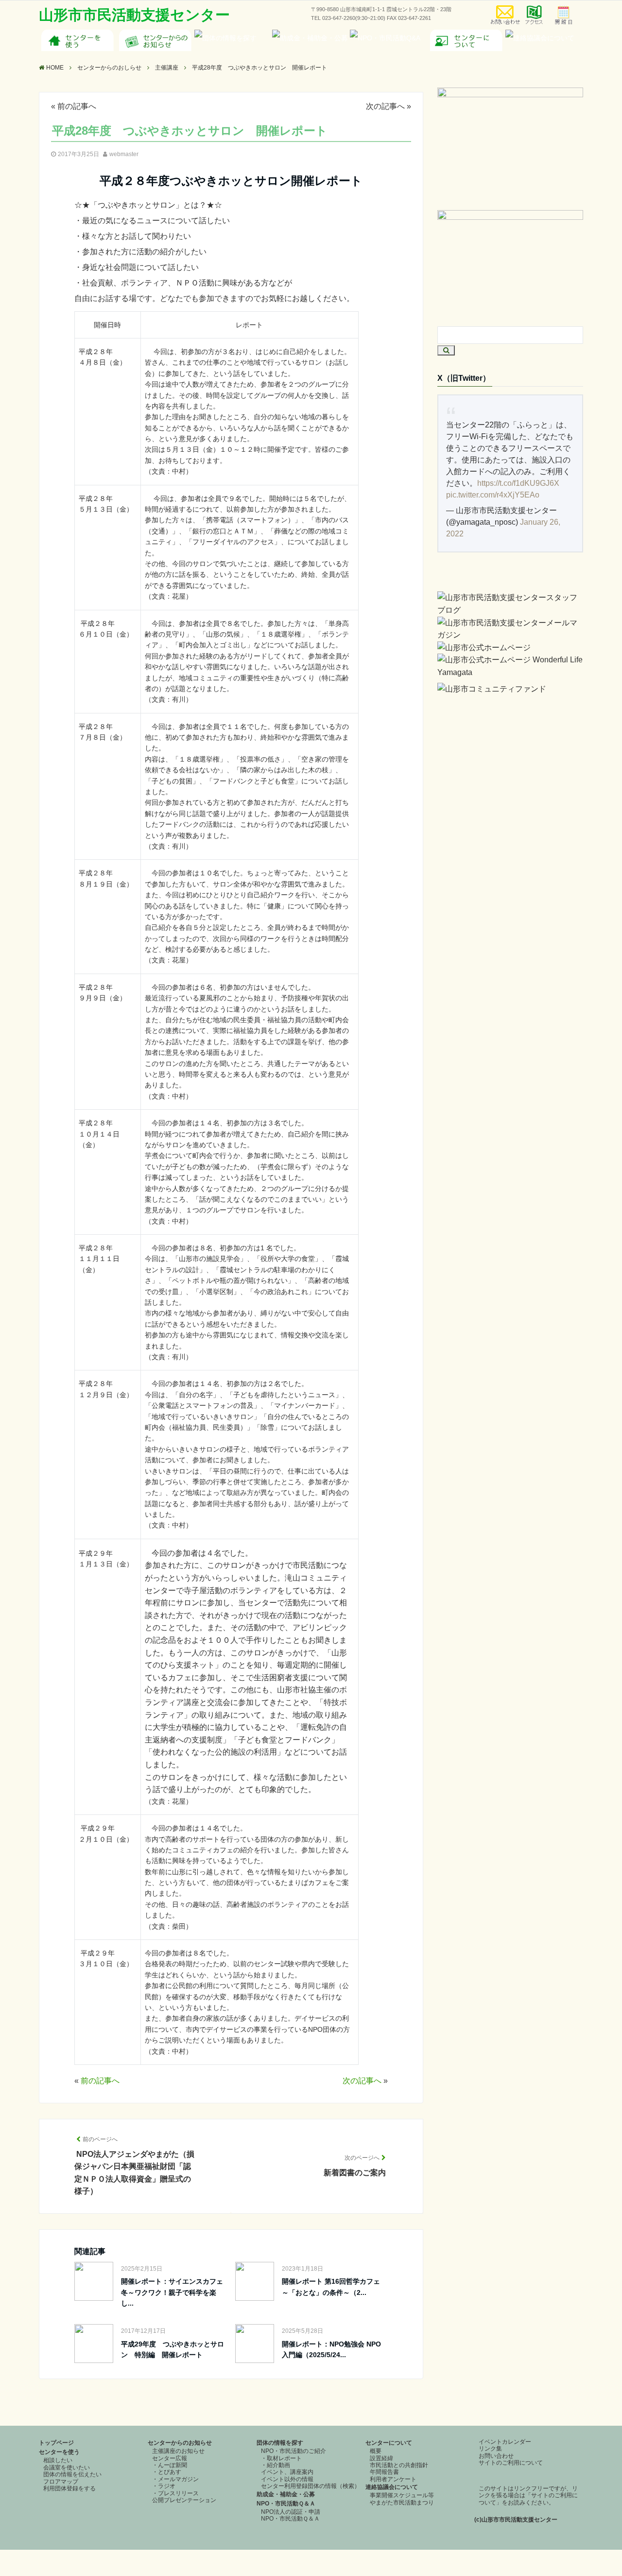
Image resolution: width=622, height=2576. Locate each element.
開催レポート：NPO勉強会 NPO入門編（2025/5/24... (331, 2349)
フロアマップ (61, 2482)
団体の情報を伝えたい (72, 2474)
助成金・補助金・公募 (286, 2494)
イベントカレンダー (505, 2442)
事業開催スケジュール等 (402, 2495)
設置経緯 (381, 2458)
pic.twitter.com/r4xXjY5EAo (493, 495)
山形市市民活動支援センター (134, 15)
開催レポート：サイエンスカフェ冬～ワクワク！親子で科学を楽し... (172, 2292)
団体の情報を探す (280, 2443)
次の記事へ (385, 106)
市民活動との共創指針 (399, 2465)
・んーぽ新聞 (170, 2465)
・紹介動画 (276, 2465)
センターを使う (59, 2452)
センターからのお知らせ (180, 2443)
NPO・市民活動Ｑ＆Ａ (286, 2504)
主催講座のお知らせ (178, 2451)
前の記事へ (77, 106)
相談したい (58, 2460)
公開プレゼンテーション (184, 2500)
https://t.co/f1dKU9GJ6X (518, 483)
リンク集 (490, 2449)
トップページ (56, 2443)
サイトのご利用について (511, 2463)
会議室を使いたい (67, 2468)
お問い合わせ (496, 2456)
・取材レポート (281, 2458)
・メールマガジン (175, 2479)
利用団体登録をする (69, 2488)
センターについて (389, 2443)
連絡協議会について (392, 2487)
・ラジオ (164, 2486)
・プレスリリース (175, 2493)
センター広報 (170, 2458)
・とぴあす (167, 2472)
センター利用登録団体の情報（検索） (311, 2486)
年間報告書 (384, 2472)
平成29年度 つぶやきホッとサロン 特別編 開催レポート (173, 2349)
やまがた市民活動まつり (402, 2503)
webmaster (124, 154)
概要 (376, 2451)
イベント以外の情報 (287, 2479)
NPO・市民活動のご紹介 (294, 2451)
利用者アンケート (393, 2479)
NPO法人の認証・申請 (291, 2512)
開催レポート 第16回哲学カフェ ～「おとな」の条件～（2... (334, 2287)
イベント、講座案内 (287, 2472)
